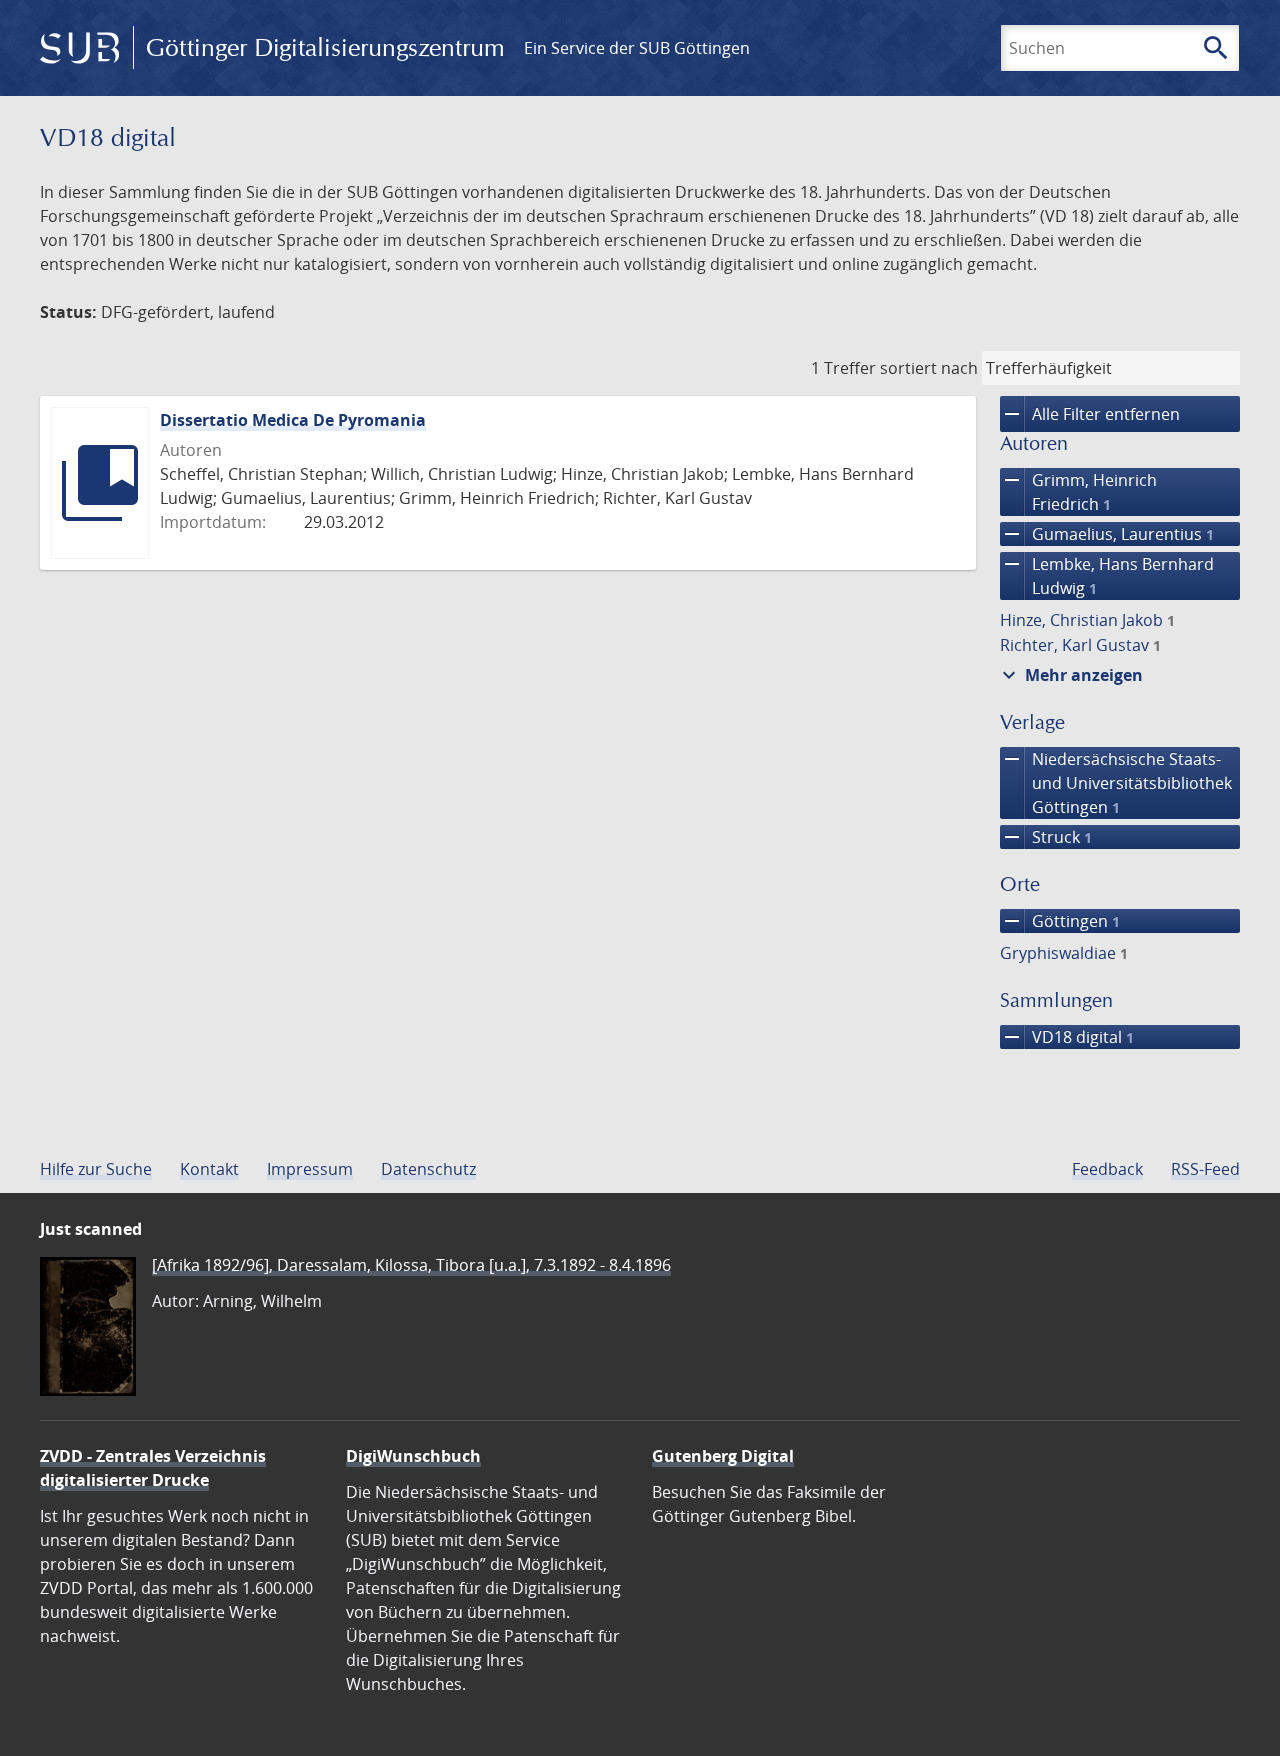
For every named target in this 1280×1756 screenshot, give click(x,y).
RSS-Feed (1205, 1169)
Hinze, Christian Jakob (1087, 620)
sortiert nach (929, 368)
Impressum (310, 1169)
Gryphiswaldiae (1064, 953)
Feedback (1107, 1169)
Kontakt (209, 1169)
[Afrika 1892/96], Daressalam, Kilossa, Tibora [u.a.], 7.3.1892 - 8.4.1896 (411, 1265)
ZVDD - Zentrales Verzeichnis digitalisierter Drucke (153, 1468)
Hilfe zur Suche (96, 1169)
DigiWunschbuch (413, 1456)
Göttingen (1060, 921)
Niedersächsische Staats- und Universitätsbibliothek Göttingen (1116, 782)
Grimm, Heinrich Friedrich (1078, 491)
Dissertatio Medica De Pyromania (293, 420)
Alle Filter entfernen (1090, 414)
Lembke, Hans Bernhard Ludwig (1107, 575)
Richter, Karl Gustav (1080, 645)
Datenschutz (428, 1169)
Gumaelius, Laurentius (1107, 534)
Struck (1046, 837)
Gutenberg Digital (723, 1456)
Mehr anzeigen (1070, 675)
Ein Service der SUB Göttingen (637, 48)
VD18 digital (1067, 1037)
